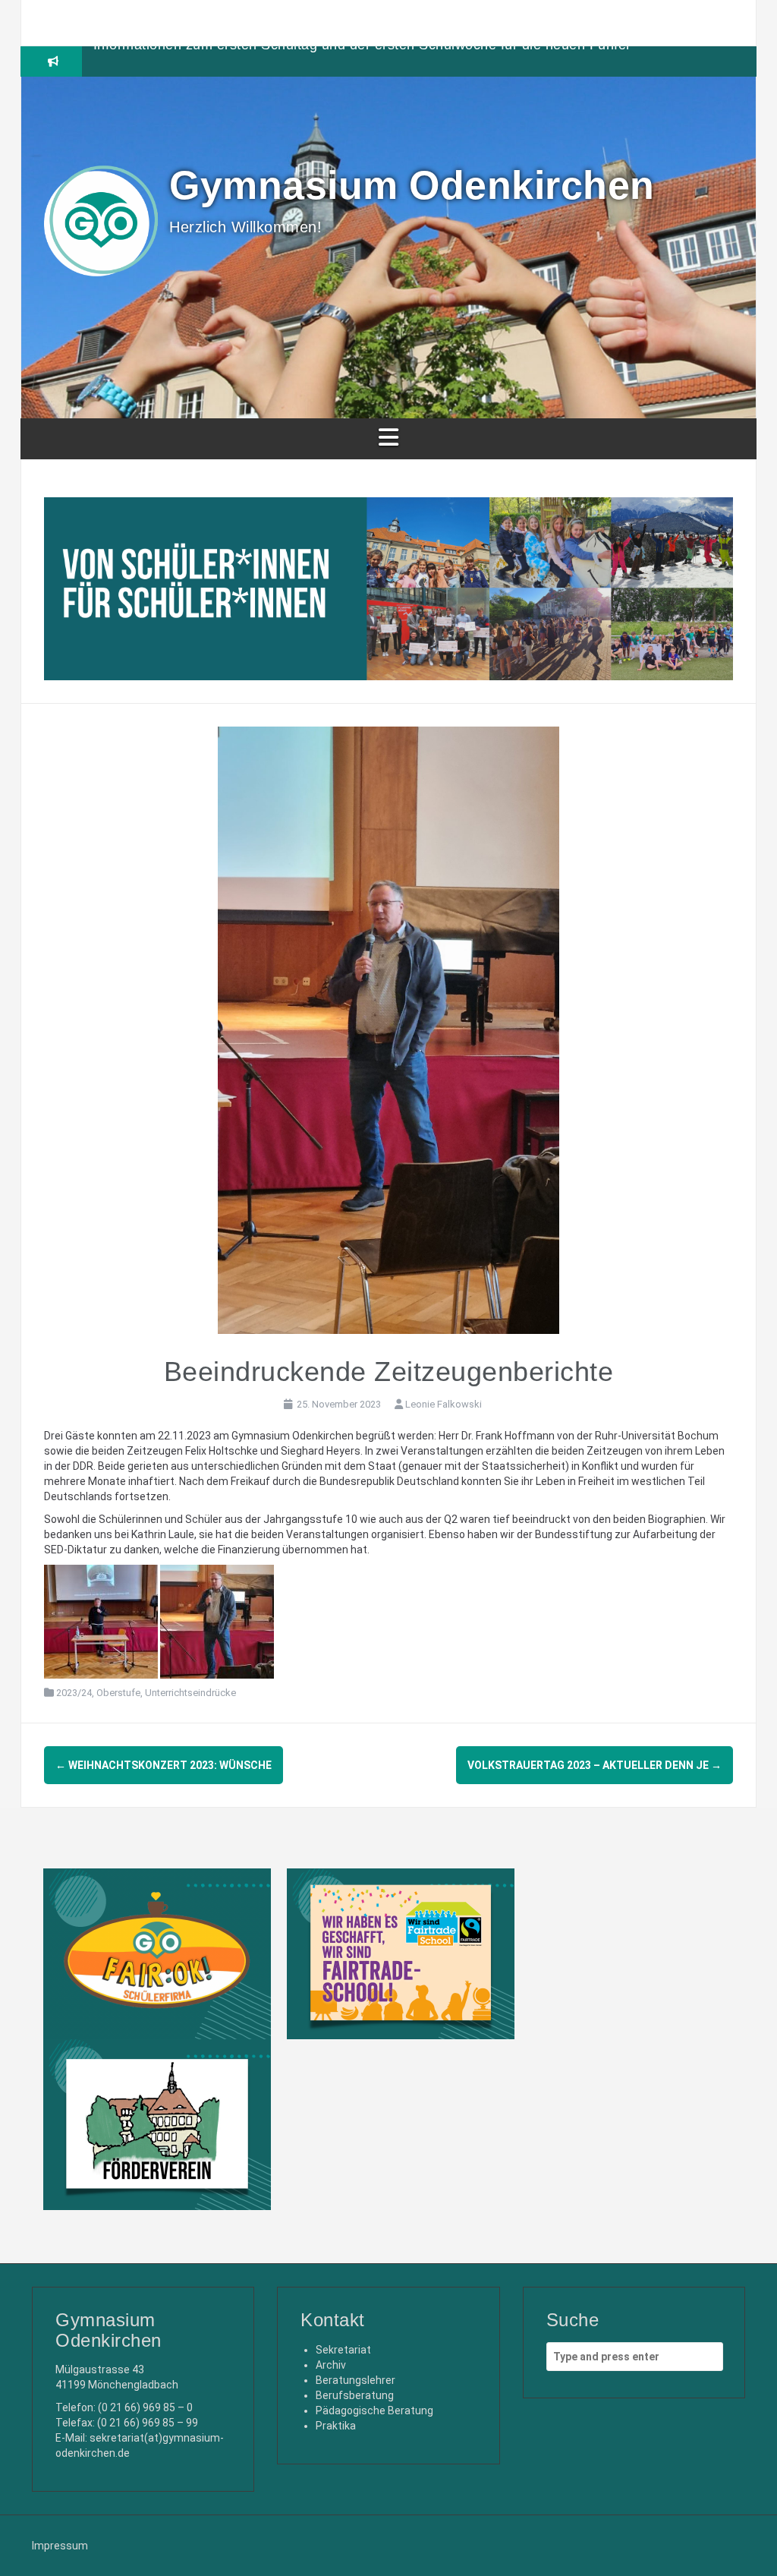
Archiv (331, 2365)
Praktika (336, 2426)
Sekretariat (343, 2350)
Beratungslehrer (355, 2380)
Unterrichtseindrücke (190, 1693)
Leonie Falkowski (444, 1404)
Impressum (60, 2546)
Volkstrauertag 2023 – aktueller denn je (595, 1765)
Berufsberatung (355, 2395)
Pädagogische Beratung (374, 2410)
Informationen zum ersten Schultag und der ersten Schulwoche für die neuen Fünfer (362, 61)
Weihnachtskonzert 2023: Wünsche (164, 1765)
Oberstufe (118, 1693)
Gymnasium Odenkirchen (412, 185)
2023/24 (74, 1693)
